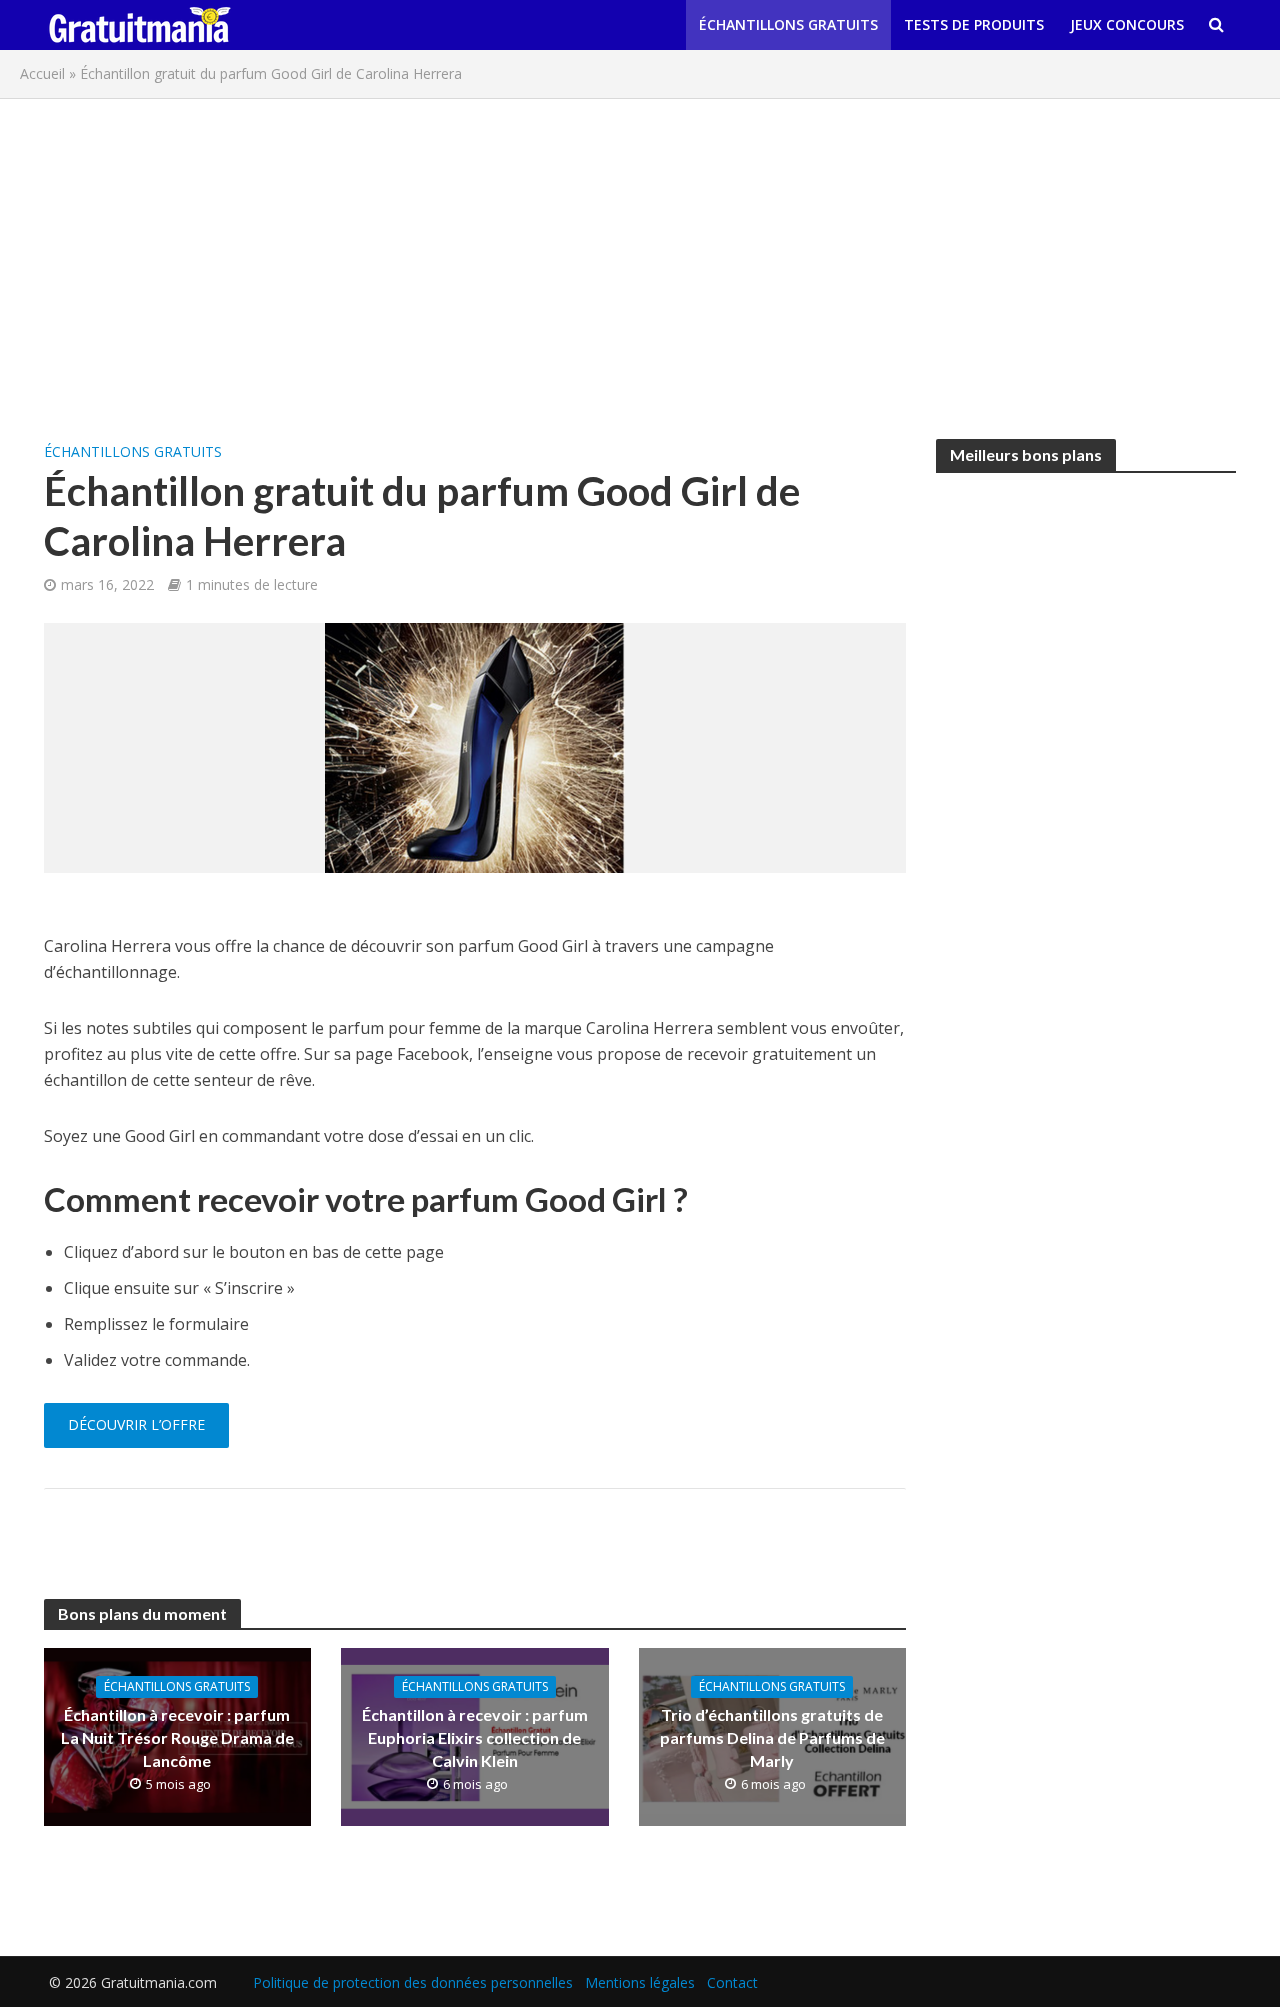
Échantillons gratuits (788, 24)
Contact (732, 1982)
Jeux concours (1127, 24)
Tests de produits (974, 24)
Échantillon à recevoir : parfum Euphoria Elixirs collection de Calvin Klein (475, 1737)
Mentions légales (640, 1982)
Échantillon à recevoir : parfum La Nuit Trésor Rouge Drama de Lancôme (177, 1737)
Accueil (42, 73)
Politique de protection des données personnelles (413, 1982)
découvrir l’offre (136, 1424)
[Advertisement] (640, 259)
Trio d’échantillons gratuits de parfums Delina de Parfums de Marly (772, 1737)
